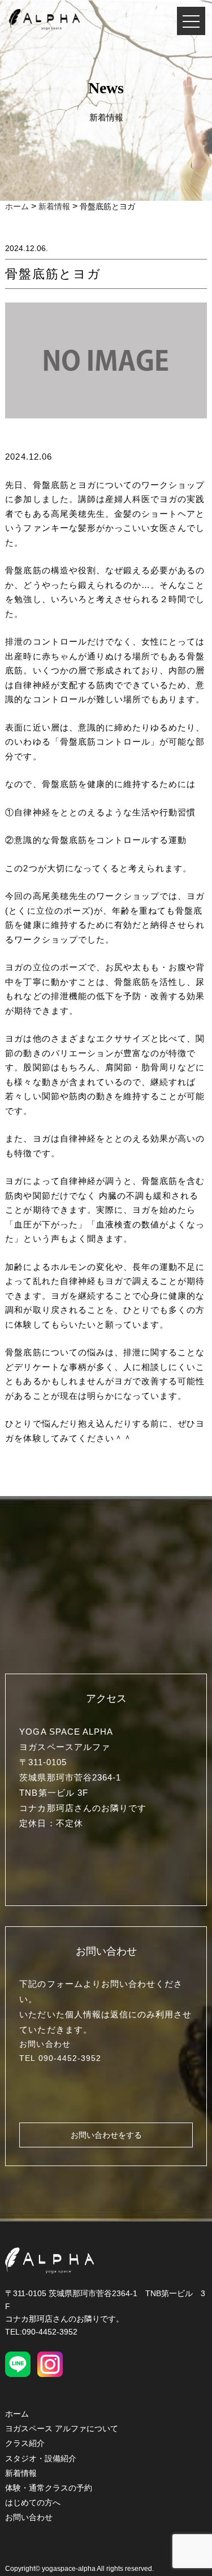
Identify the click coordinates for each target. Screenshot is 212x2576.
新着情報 (21, 2473)
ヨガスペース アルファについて (62, 2428)
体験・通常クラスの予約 (49, 2488)
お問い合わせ (29, 2517)
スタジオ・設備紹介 (41, 2458)
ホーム (17, 2414)
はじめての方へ (33, 2502)
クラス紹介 (25, 2443)
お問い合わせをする (106, 2135)
